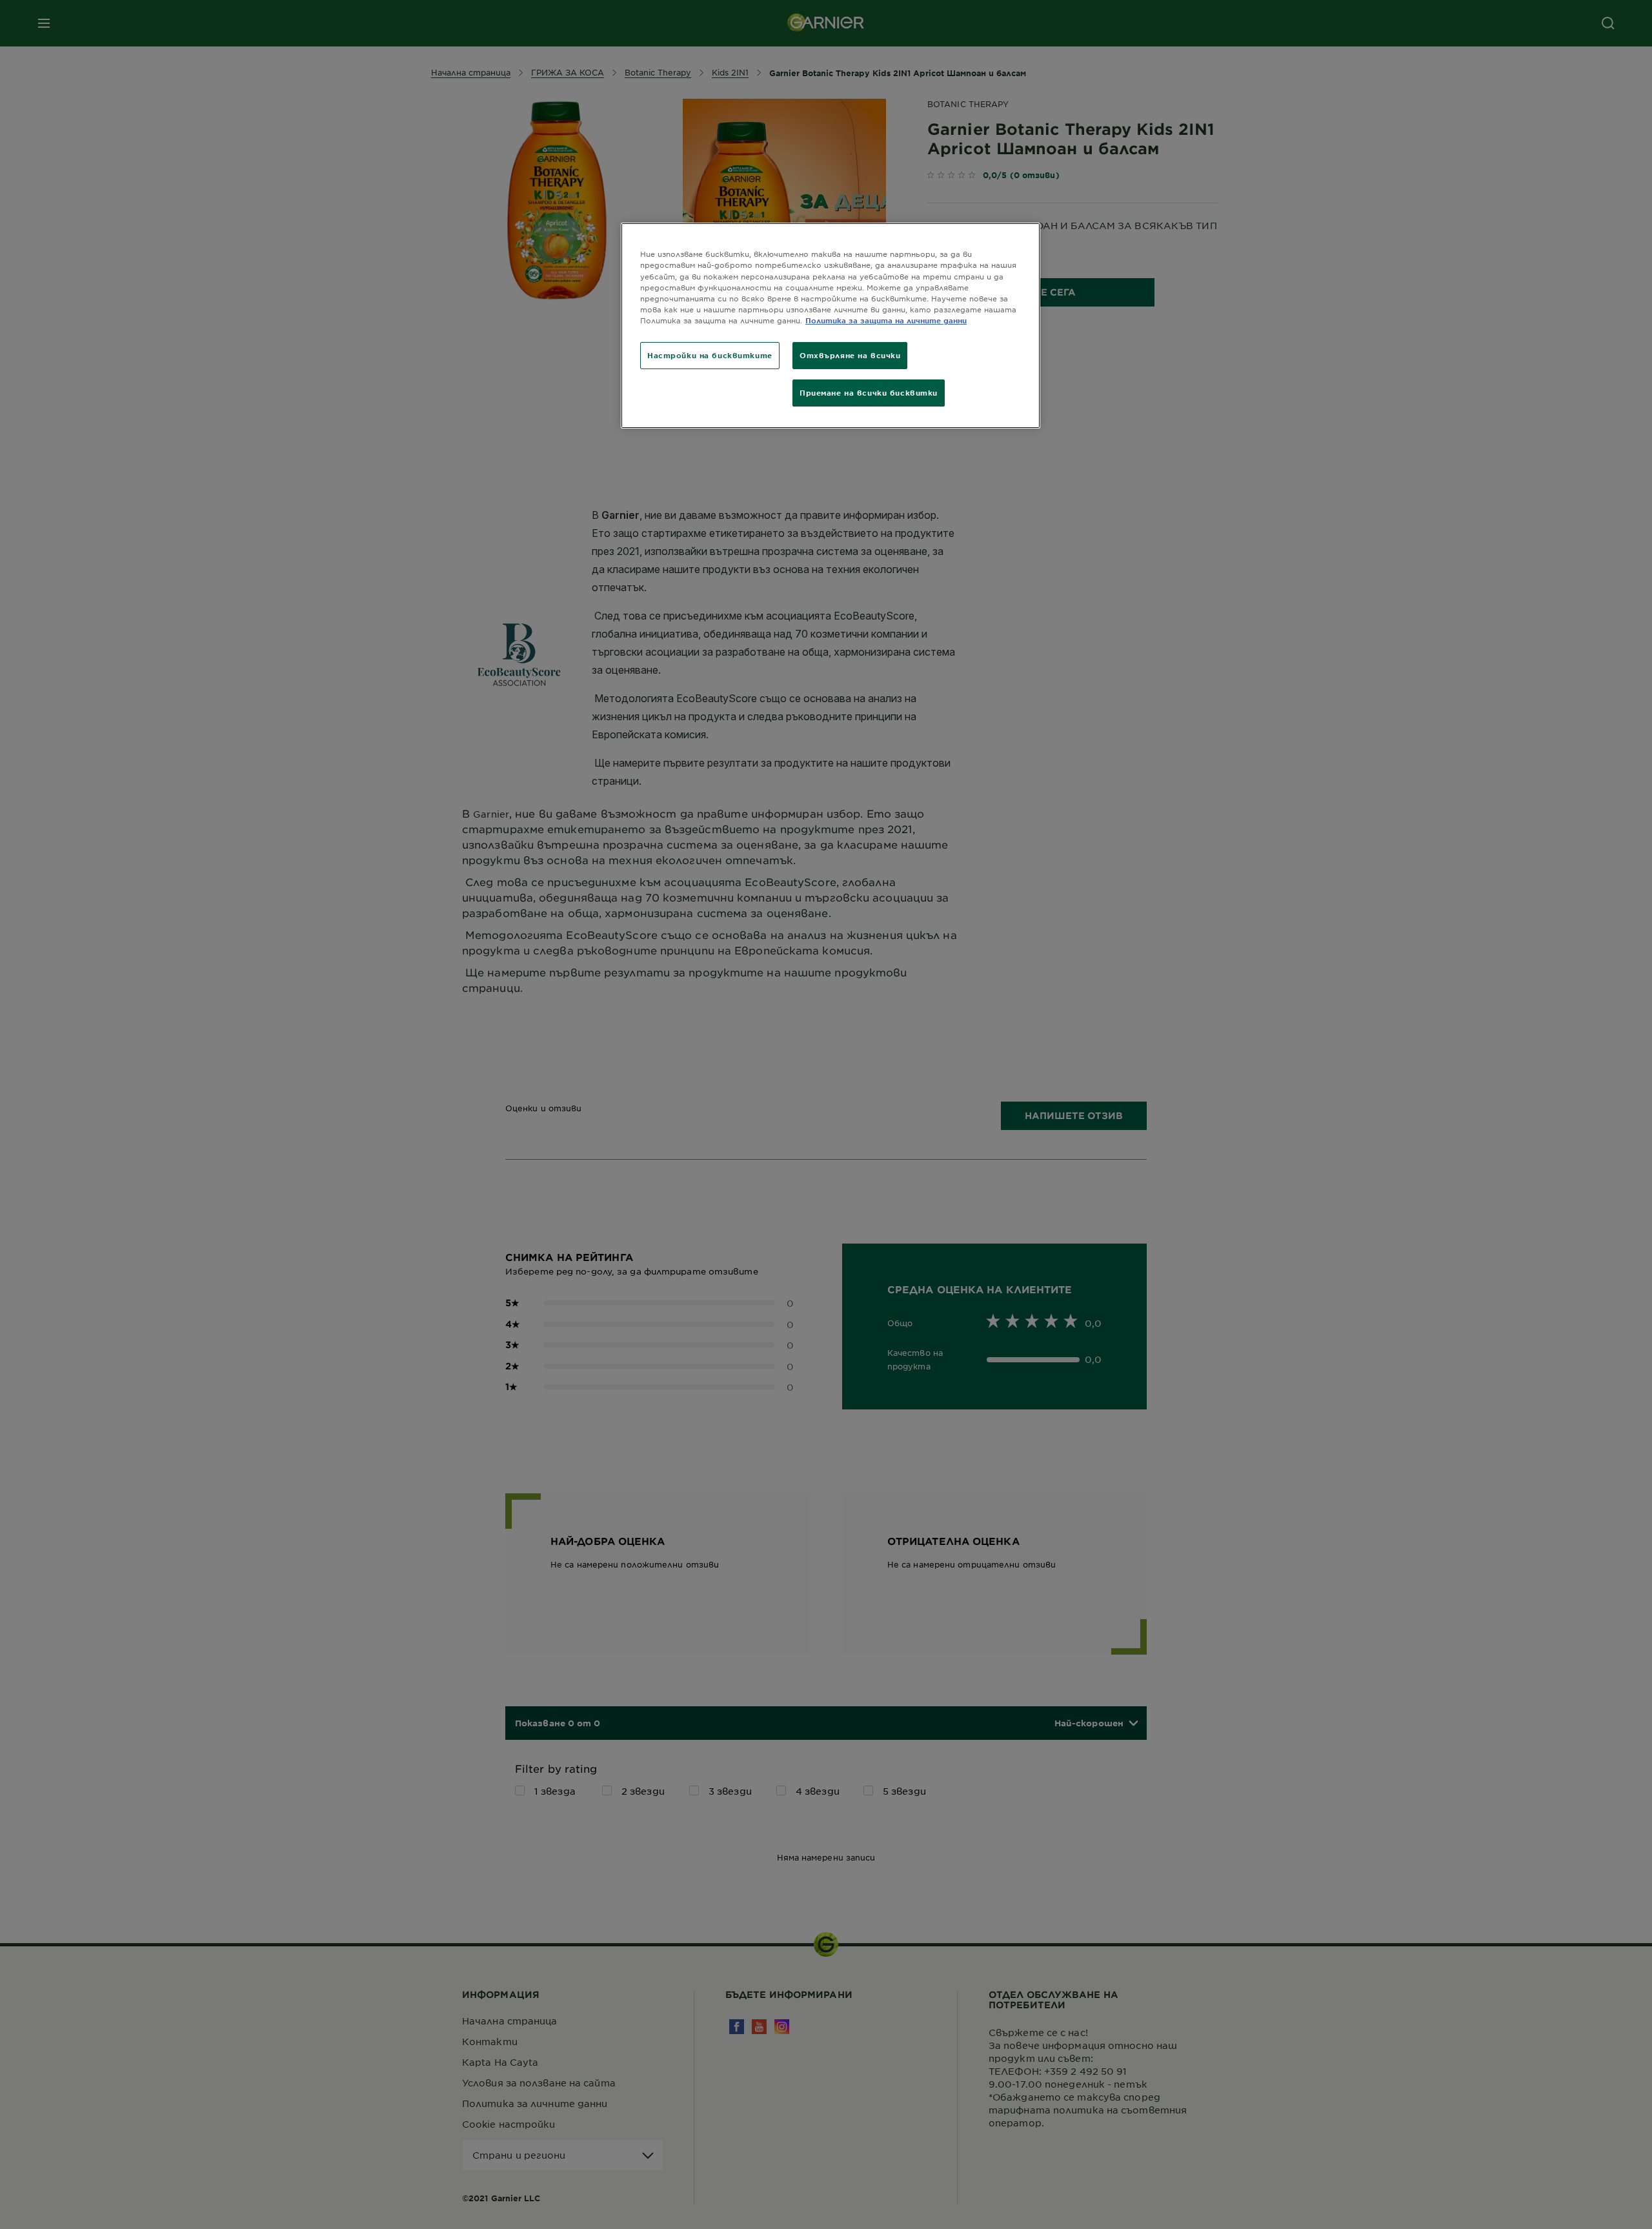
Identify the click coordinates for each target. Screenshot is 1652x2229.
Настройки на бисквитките (710, 355)
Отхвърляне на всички (850, 355)
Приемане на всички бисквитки (869, 392)
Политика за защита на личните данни (886, 320)
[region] (831, 325)
